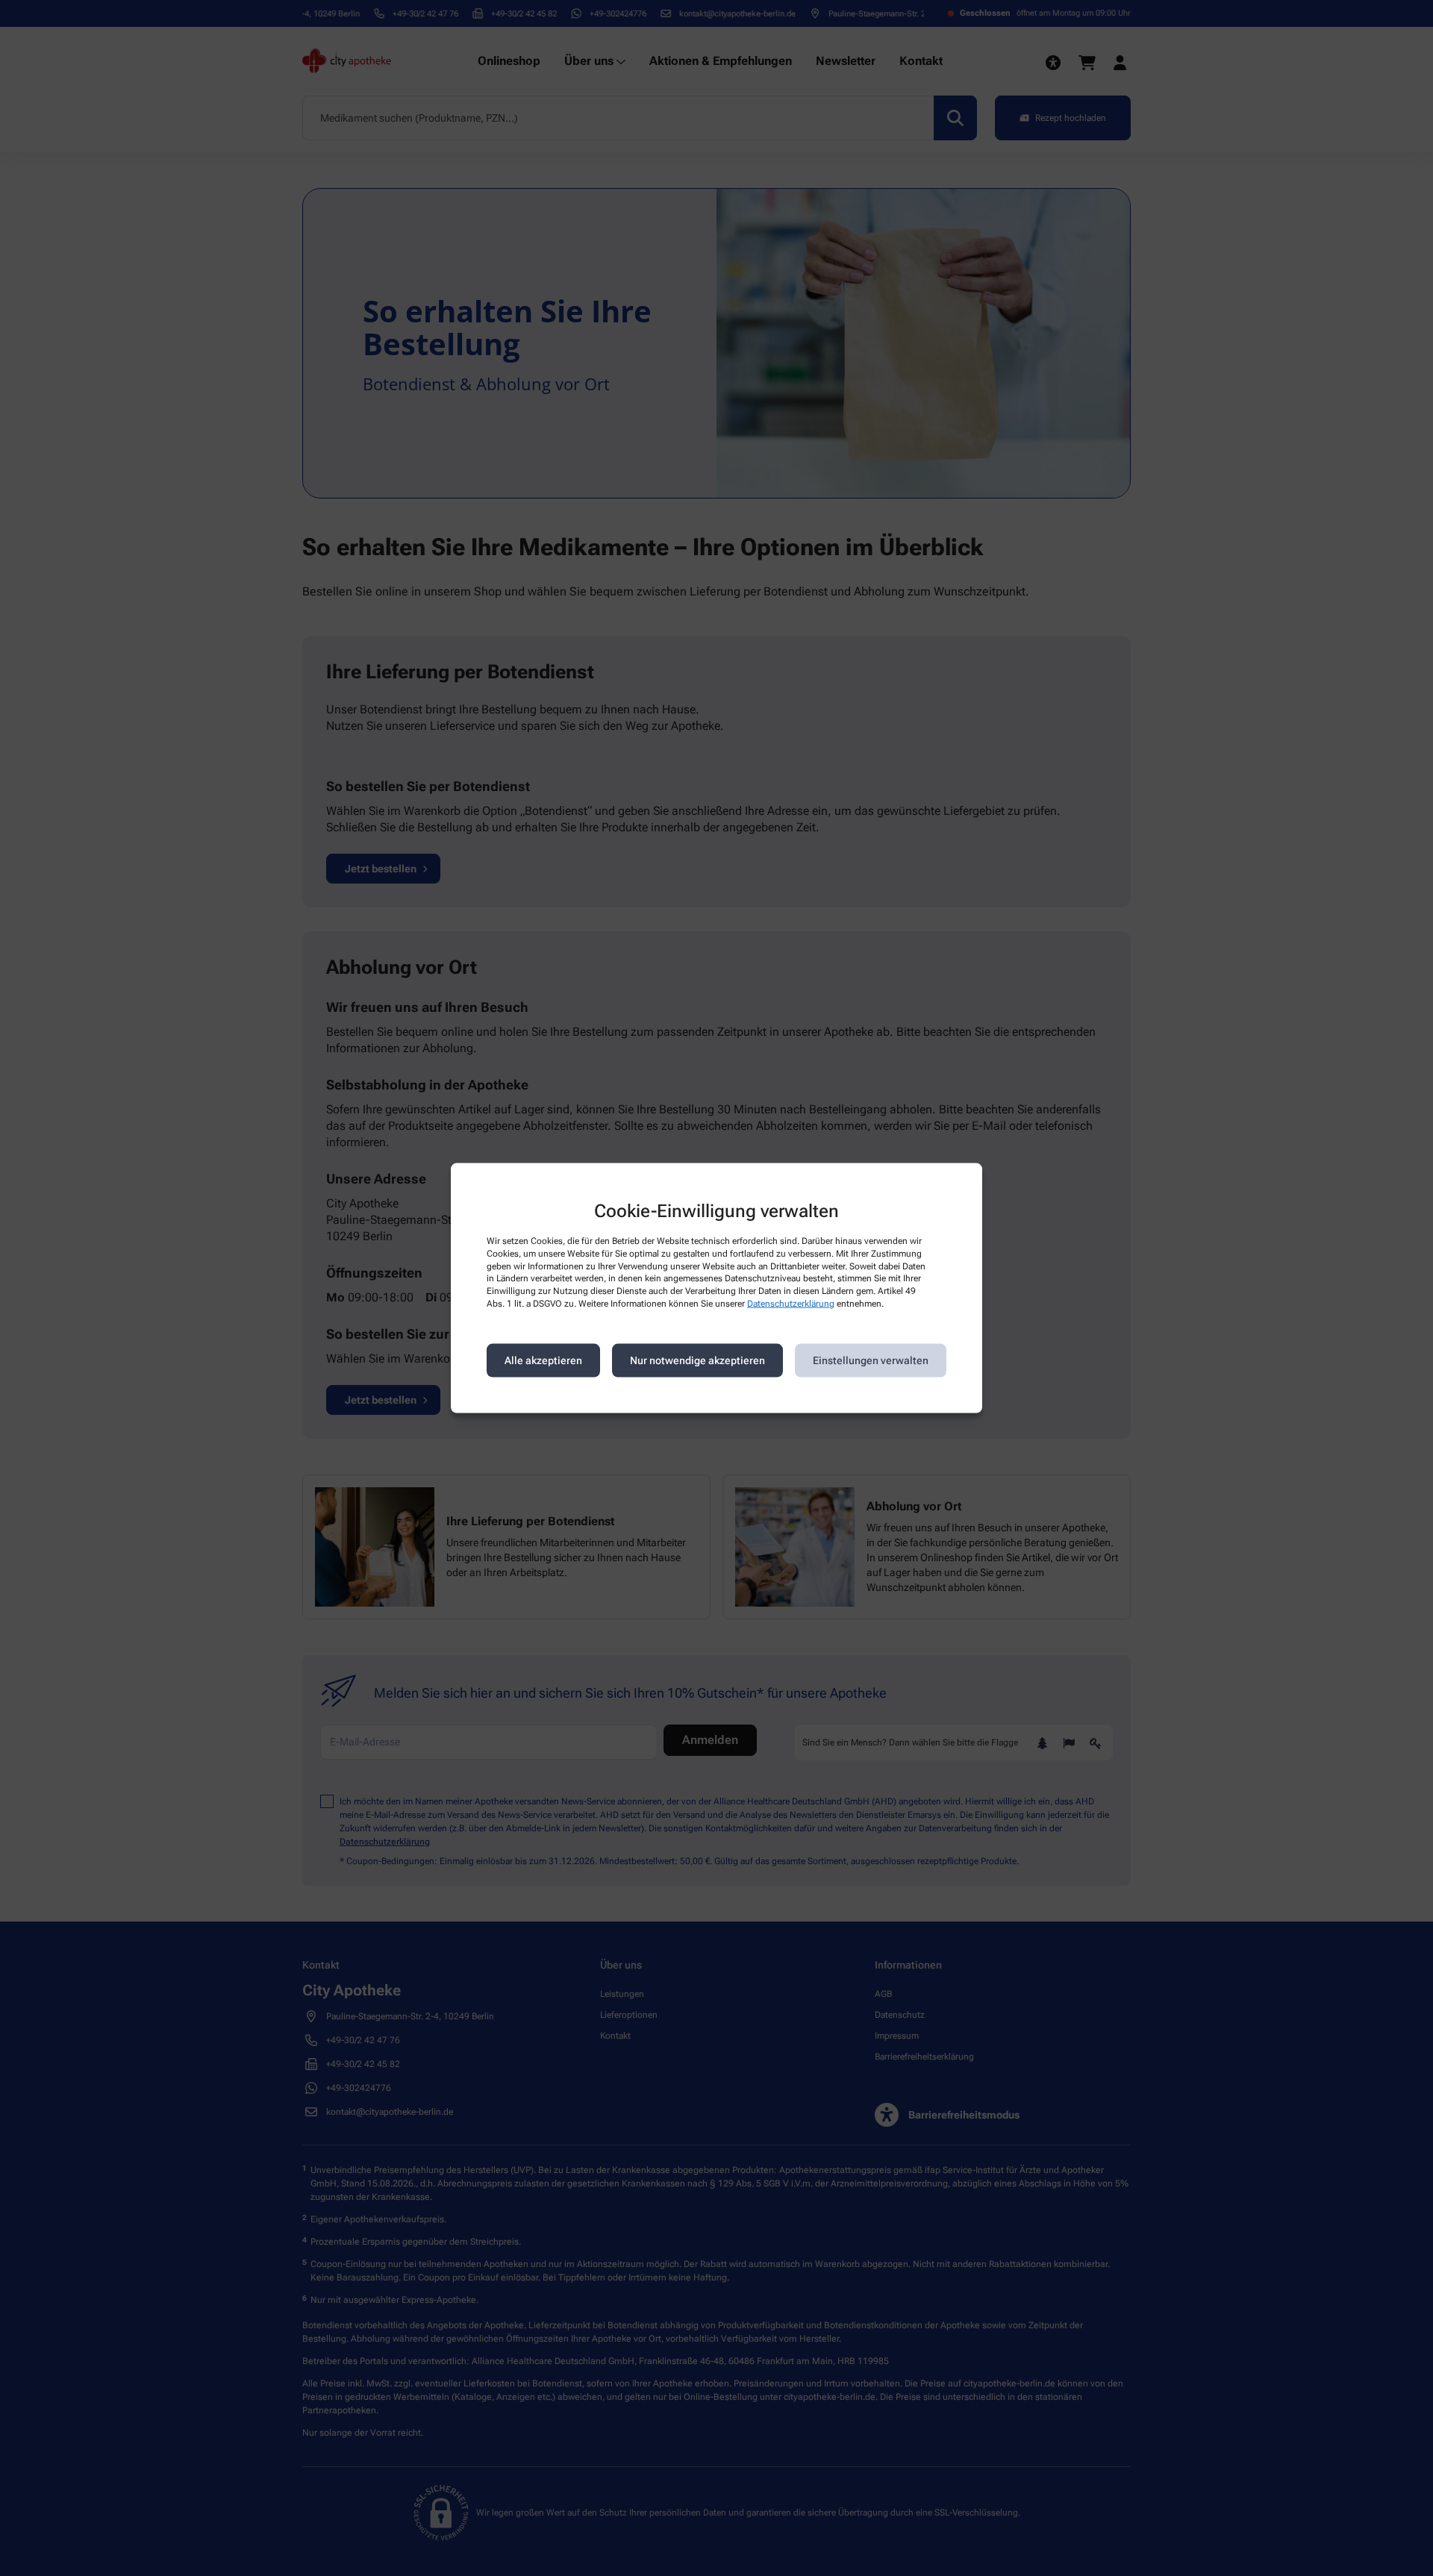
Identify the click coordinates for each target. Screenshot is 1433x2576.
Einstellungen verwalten (871, 1360)
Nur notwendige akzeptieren (697, 1360)
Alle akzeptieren (543, 1360)
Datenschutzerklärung (791, 1304)
